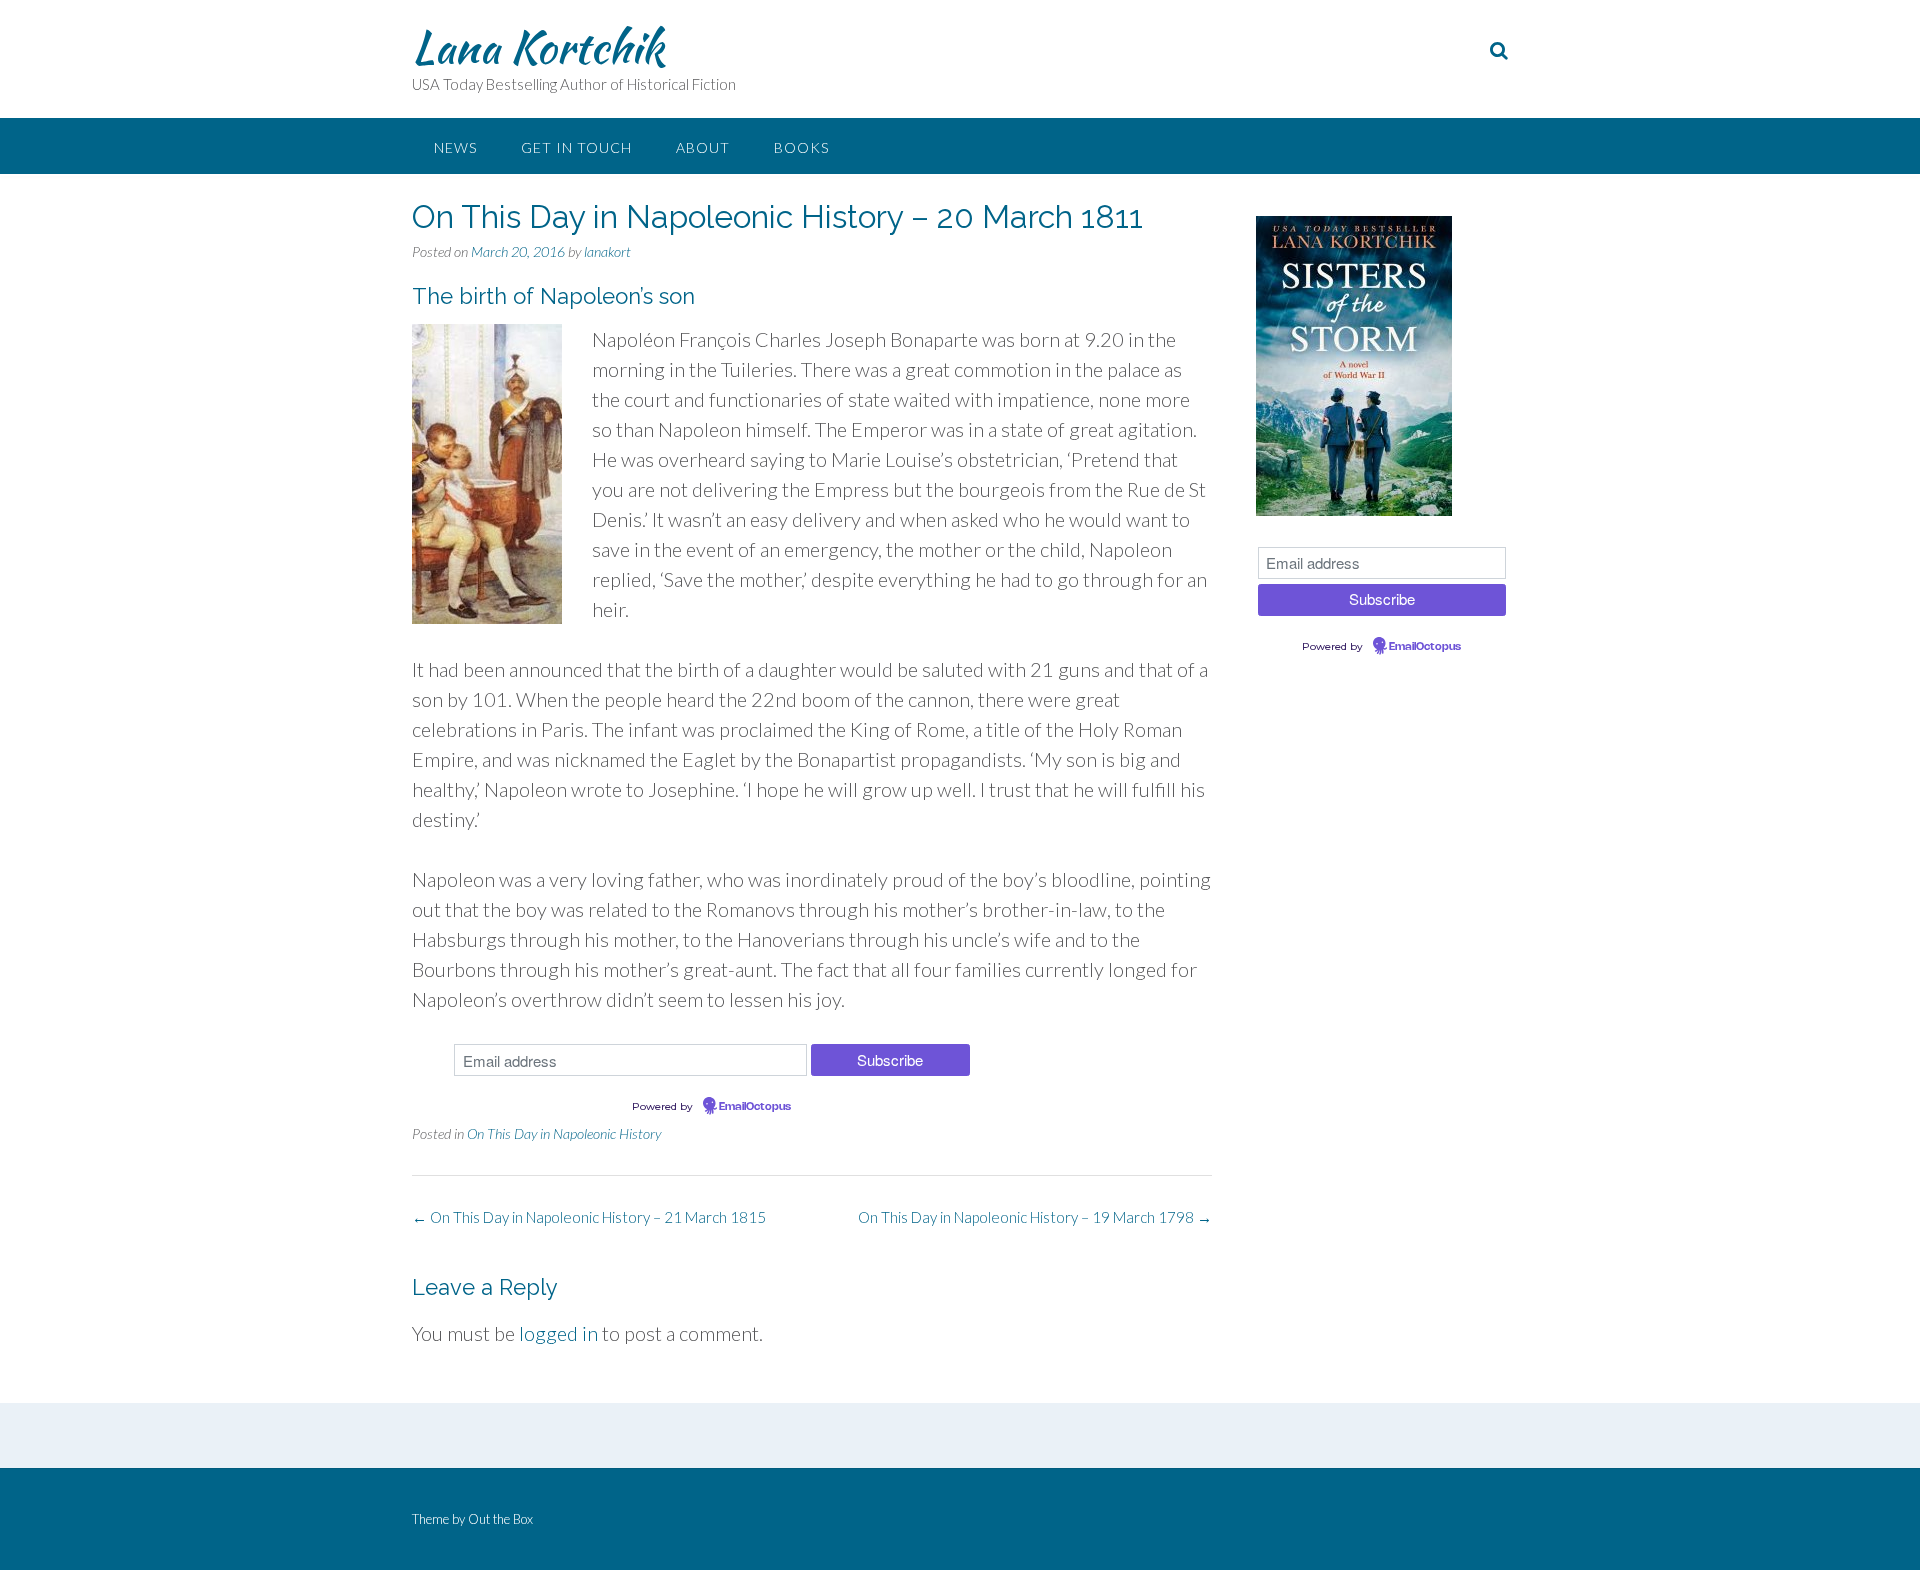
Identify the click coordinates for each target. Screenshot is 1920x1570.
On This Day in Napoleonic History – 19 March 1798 (1035, 1217)
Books (801, 147)
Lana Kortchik (538, 47)
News (455, 147)
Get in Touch (576, 147)
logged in (558, 1333)
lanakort (607, 251)
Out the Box (500, 1519)
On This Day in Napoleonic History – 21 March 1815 (589, 1217)
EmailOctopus (755, 1107)
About (703, 147)
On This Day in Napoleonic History (564, 1133)
